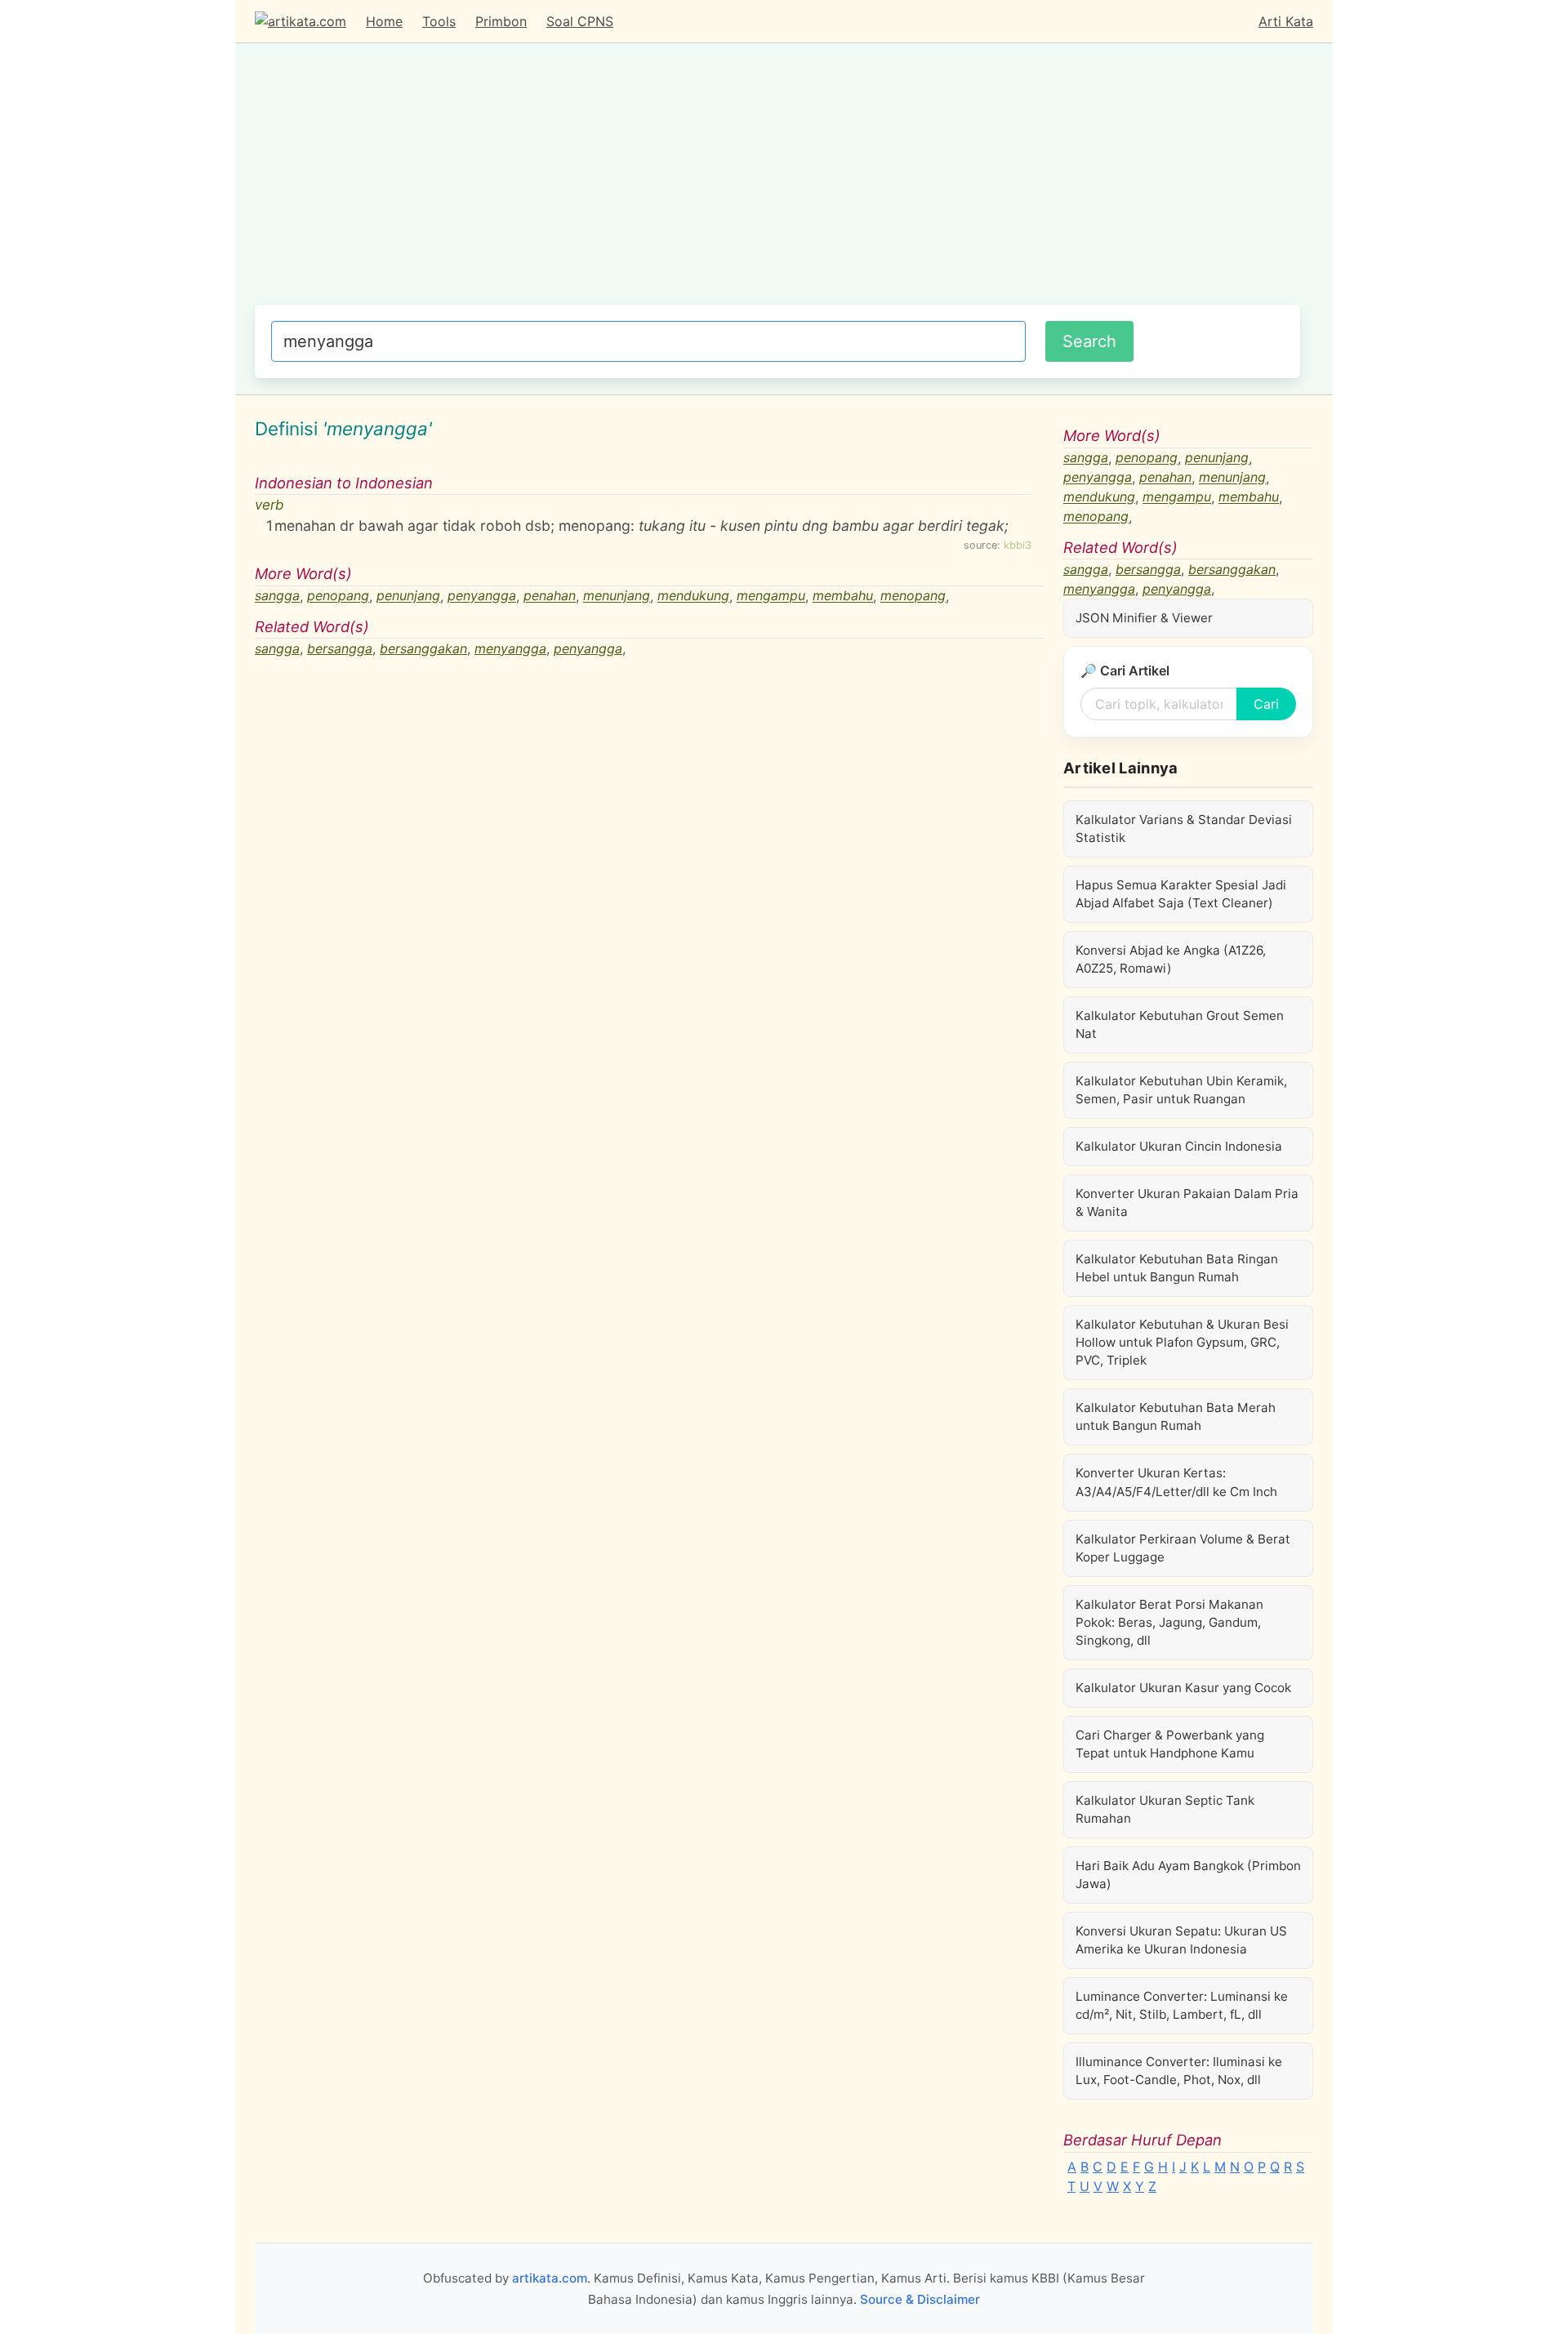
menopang (913, 596)
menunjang (617, 596)
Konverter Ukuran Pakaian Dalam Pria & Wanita (1187, 1203)
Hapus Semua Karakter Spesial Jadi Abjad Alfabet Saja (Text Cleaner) (1181, 894)
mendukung (693, 596)
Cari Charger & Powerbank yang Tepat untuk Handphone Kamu (1170, 1744)
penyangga (482, 596)
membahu (843, 596)
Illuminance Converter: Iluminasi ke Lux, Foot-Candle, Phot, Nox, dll (1179, 2071)
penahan (550, 596)
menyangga (510, 648)
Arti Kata (1286, 21)
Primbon (501, 21)
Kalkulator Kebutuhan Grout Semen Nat (1180, 1024)
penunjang (408, 596)
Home (384, 21)
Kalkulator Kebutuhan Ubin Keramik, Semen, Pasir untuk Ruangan (1181, 1090)
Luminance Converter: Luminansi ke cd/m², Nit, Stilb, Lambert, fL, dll (1182, 2005)
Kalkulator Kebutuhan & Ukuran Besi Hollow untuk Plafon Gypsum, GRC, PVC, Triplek (1182, 1342)
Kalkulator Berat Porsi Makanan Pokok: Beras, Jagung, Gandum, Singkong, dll (1169, 1622)
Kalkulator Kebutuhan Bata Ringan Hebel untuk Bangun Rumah (1177, 1268)
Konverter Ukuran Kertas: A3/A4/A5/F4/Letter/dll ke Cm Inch (1176, 1482)
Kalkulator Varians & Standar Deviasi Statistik (1184, 828)
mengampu (771, 596)
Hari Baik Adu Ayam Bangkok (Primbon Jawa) (1188, 1875)
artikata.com (550, 2278)
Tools (439, 21)
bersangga (340, 648)
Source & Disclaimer (920, 2299)
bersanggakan (423, 648)
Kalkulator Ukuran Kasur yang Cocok (1183, 1688)
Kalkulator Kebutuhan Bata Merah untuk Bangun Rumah (1176, 1416)
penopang (338, 596)
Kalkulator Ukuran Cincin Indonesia (1179, 1146)
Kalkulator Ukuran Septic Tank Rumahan (1165, 1809)
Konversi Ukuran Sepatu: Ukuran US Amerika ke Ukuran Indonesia (1181, 1940)
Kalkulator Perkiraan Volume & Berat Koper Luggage (1183, 1548)
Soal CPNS (580, 21)
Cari (1266, 704)
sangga (277, 596)
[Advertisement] (777, 182)
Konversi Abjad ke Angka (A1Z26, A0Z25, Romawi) (1171, 959)
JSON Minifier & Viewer (1144, 618)
